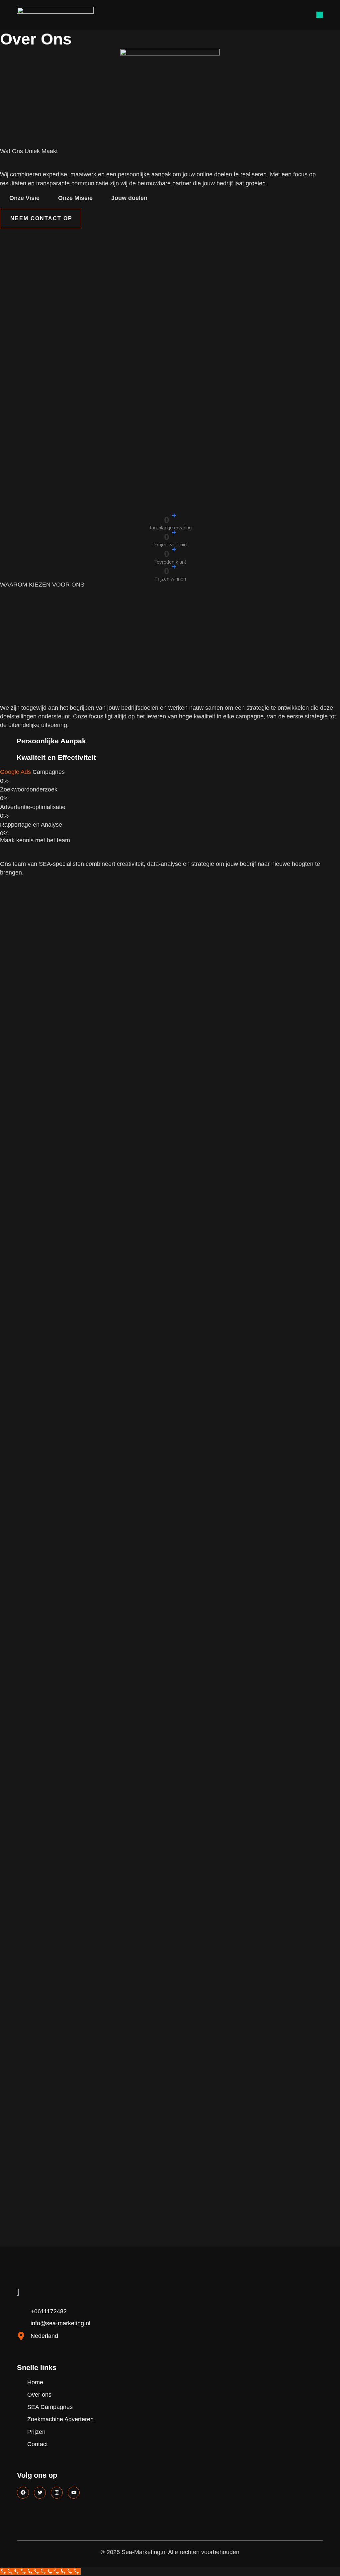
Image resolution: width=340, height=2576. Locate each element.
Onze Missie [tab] (75, 198)
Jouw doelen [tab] (129, 198)
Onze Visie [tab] (24, 198)
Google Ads (15, 772)
